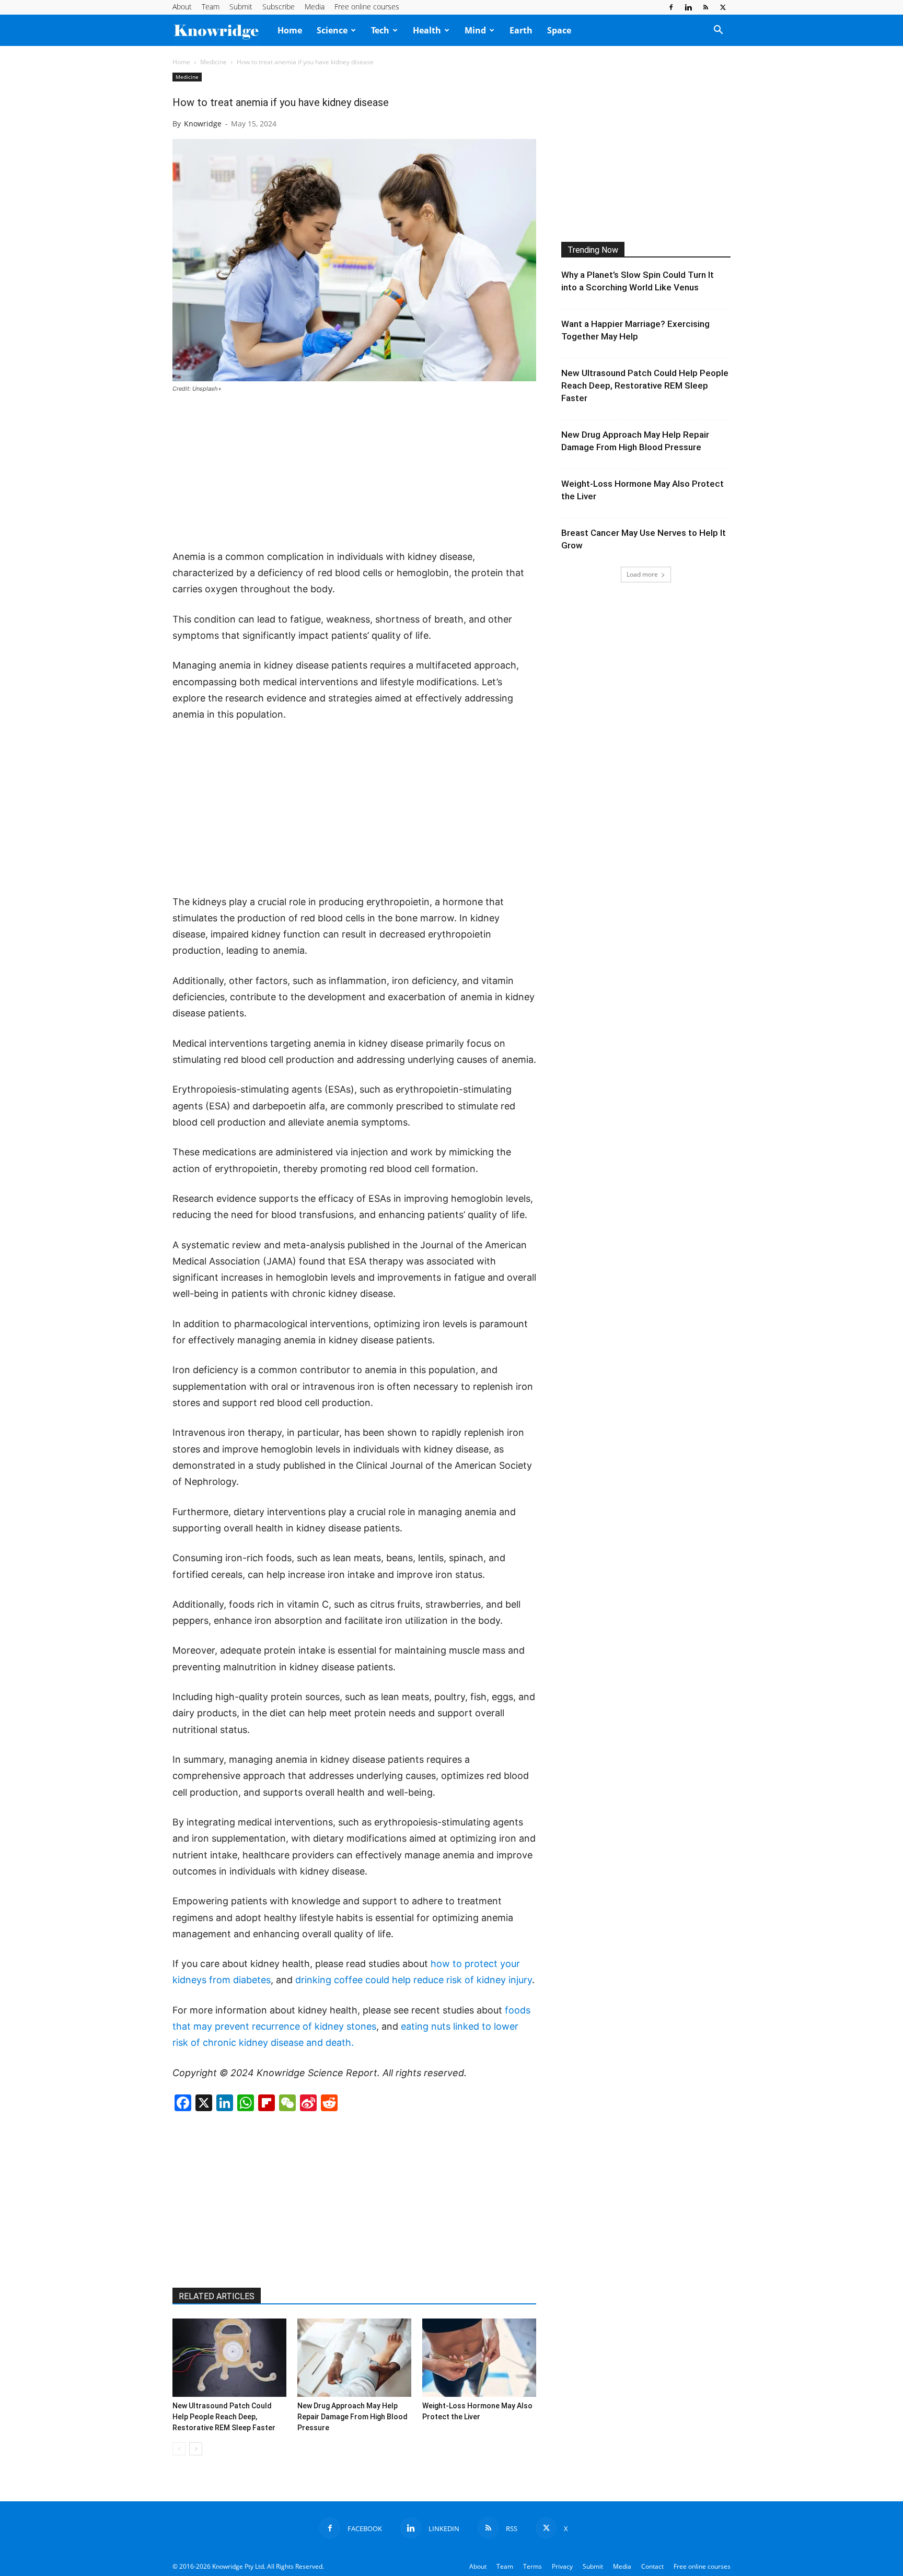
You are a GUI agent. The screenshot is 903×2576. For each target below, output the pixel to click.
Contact (652, 2566)
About (182, 7)
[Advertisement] (354, 472)
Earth (521, 30)
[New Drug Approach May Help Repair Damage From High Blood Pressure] (354, 2358)
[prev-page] (179, 2449)
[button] (718, 31)
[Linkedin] (688, 7)
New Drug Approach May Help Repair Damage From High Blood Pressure (352, 2417)
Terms (532, 2566)
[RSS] (705, 7)
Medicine (213, 62)
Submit (241, 7)
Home (290, 30)
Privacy (562, 2566)
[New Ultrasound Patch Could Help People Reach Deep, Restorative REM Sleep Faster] (229, 2358)
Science (332, 30)
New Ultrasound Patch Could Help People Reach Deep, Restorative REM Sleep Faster (224, 2417)
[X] (723, 7)
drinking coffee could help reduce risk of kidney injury (414, 1980)
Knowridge (203, 124)
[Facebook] (671, 7)
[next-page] (196, 2449)
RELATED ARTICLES (217, 2296)
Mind (475, 30)
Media (315, 7)
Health (427, 30)
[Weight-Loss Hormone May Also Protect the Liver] (479, 2358)
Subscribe (279, 7)
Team (211, 7)
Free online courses (367, 7)
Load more (642, 574)
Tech (380, 30)
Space (559, 30)
